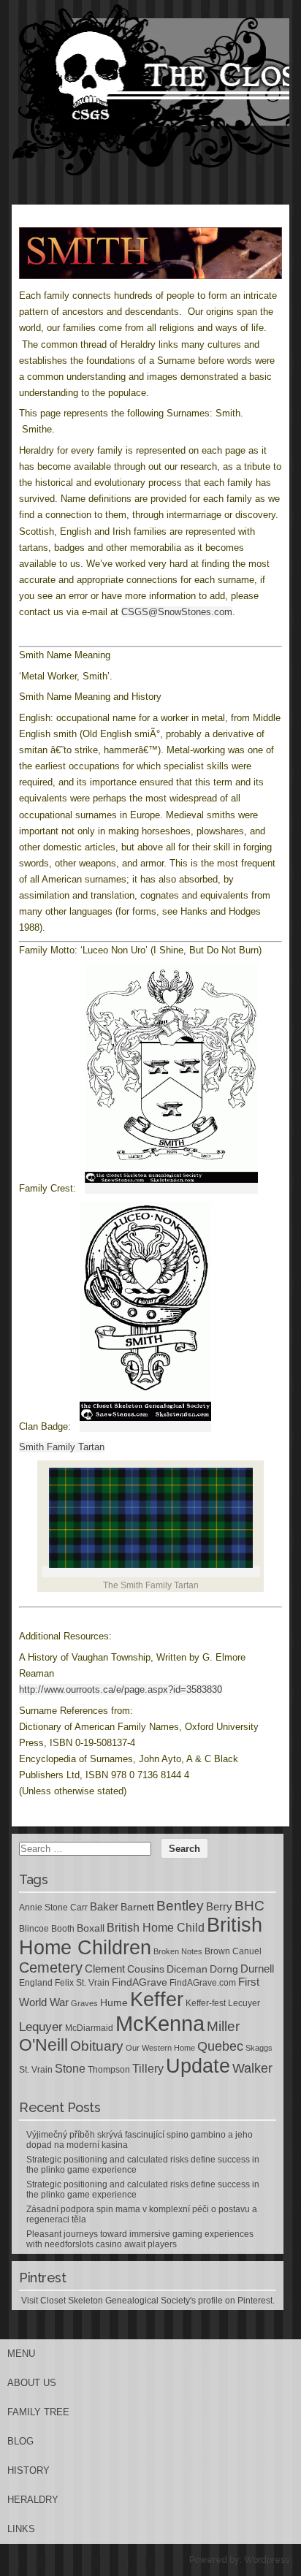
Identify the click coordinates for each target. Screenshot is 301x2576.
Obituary (97, 2046)
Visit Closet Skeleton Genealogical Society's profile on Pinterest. (148, 2301)
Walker (252, 2068)
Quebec (220, 2046)
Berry (219, 1907)
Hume (114, 2003)
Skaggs (259, 2048)
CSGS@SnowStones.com (177, 612)
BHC (249, 1905)
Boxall (91, 1928)
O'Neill (43, 2045)
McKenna (160, 2023)
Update (198, 2066)
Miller (223, 2026)
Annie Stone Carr (53, 1908)
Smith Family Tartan (62, 1447)
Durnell (257, 1969)
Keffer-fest (206, 2003)
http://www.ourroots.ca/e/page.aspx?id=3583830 (121, 1689)
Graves (84, 2003)
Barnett (137, 1907)
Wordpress (267, 2560)
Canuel (247, 1951)
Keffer (157, 1999)
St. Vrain (36, 2070)
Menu (21, 2354)
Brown (217, 1951)
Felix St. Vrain (82, 1983)
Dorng (224, 1969)
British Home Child (156, 1928)
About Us (32, 2383)
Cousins (146, 1969)
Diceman (187, 1969)
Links (21, 2529)
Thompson (109, 2070)
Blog (20, 2441)
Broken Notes (178, 1951)
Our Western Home (160, 2048)
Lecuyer (244, 2003)
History (28, 2470)
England (36, 1983)
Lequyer (41, 2027)
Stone (70, 2069)
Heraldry (33, 2500)
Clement (105, 1969)
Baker (104, 1907)
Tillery (148, 2069)
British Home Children (141, 1936)
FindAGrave (140, 1982)
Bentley (180, 1905)
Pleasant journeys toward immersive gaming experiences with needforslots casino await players (140, 2239)
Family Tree (38, 2412)
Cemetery (51, 1967)
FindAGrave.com (203, 1983)
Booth (63, 1929)
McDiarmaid (89, 2028)
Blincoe (34, 1929)
